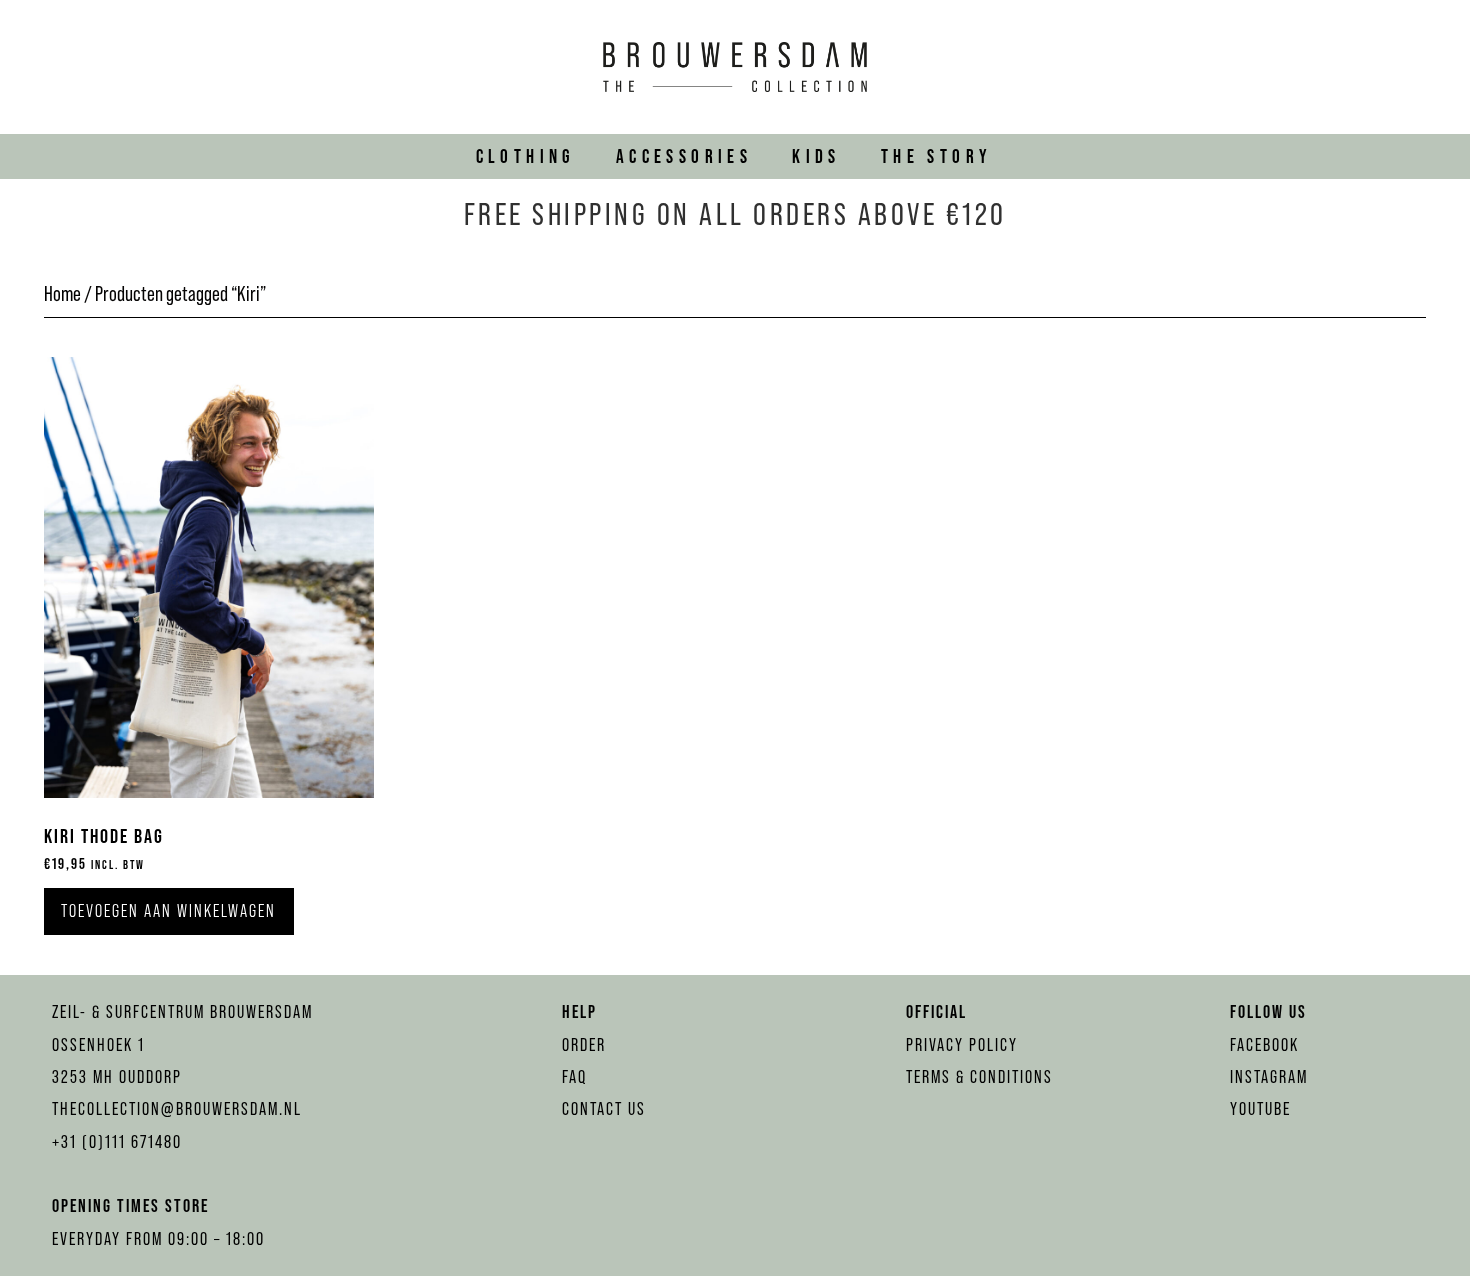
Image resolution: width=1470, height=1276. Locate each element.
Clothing (526, 156)
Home (62, 293)
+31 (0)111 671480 (117, 1142)
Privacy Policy (962, 1045)
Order (584, 1045)
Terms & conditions (979, 1077)
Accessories (684, 156)
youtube (1260, 1109)
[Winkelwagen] (1426, 67)
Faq (574, 1077)
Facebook (1264, 1045)
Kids (816, 156)
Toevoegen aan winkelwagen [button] (168, 911)
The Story (937, 156)
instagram (1269, 1077)
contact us (604, 1109)
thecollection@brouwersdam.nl (177, 1109)
